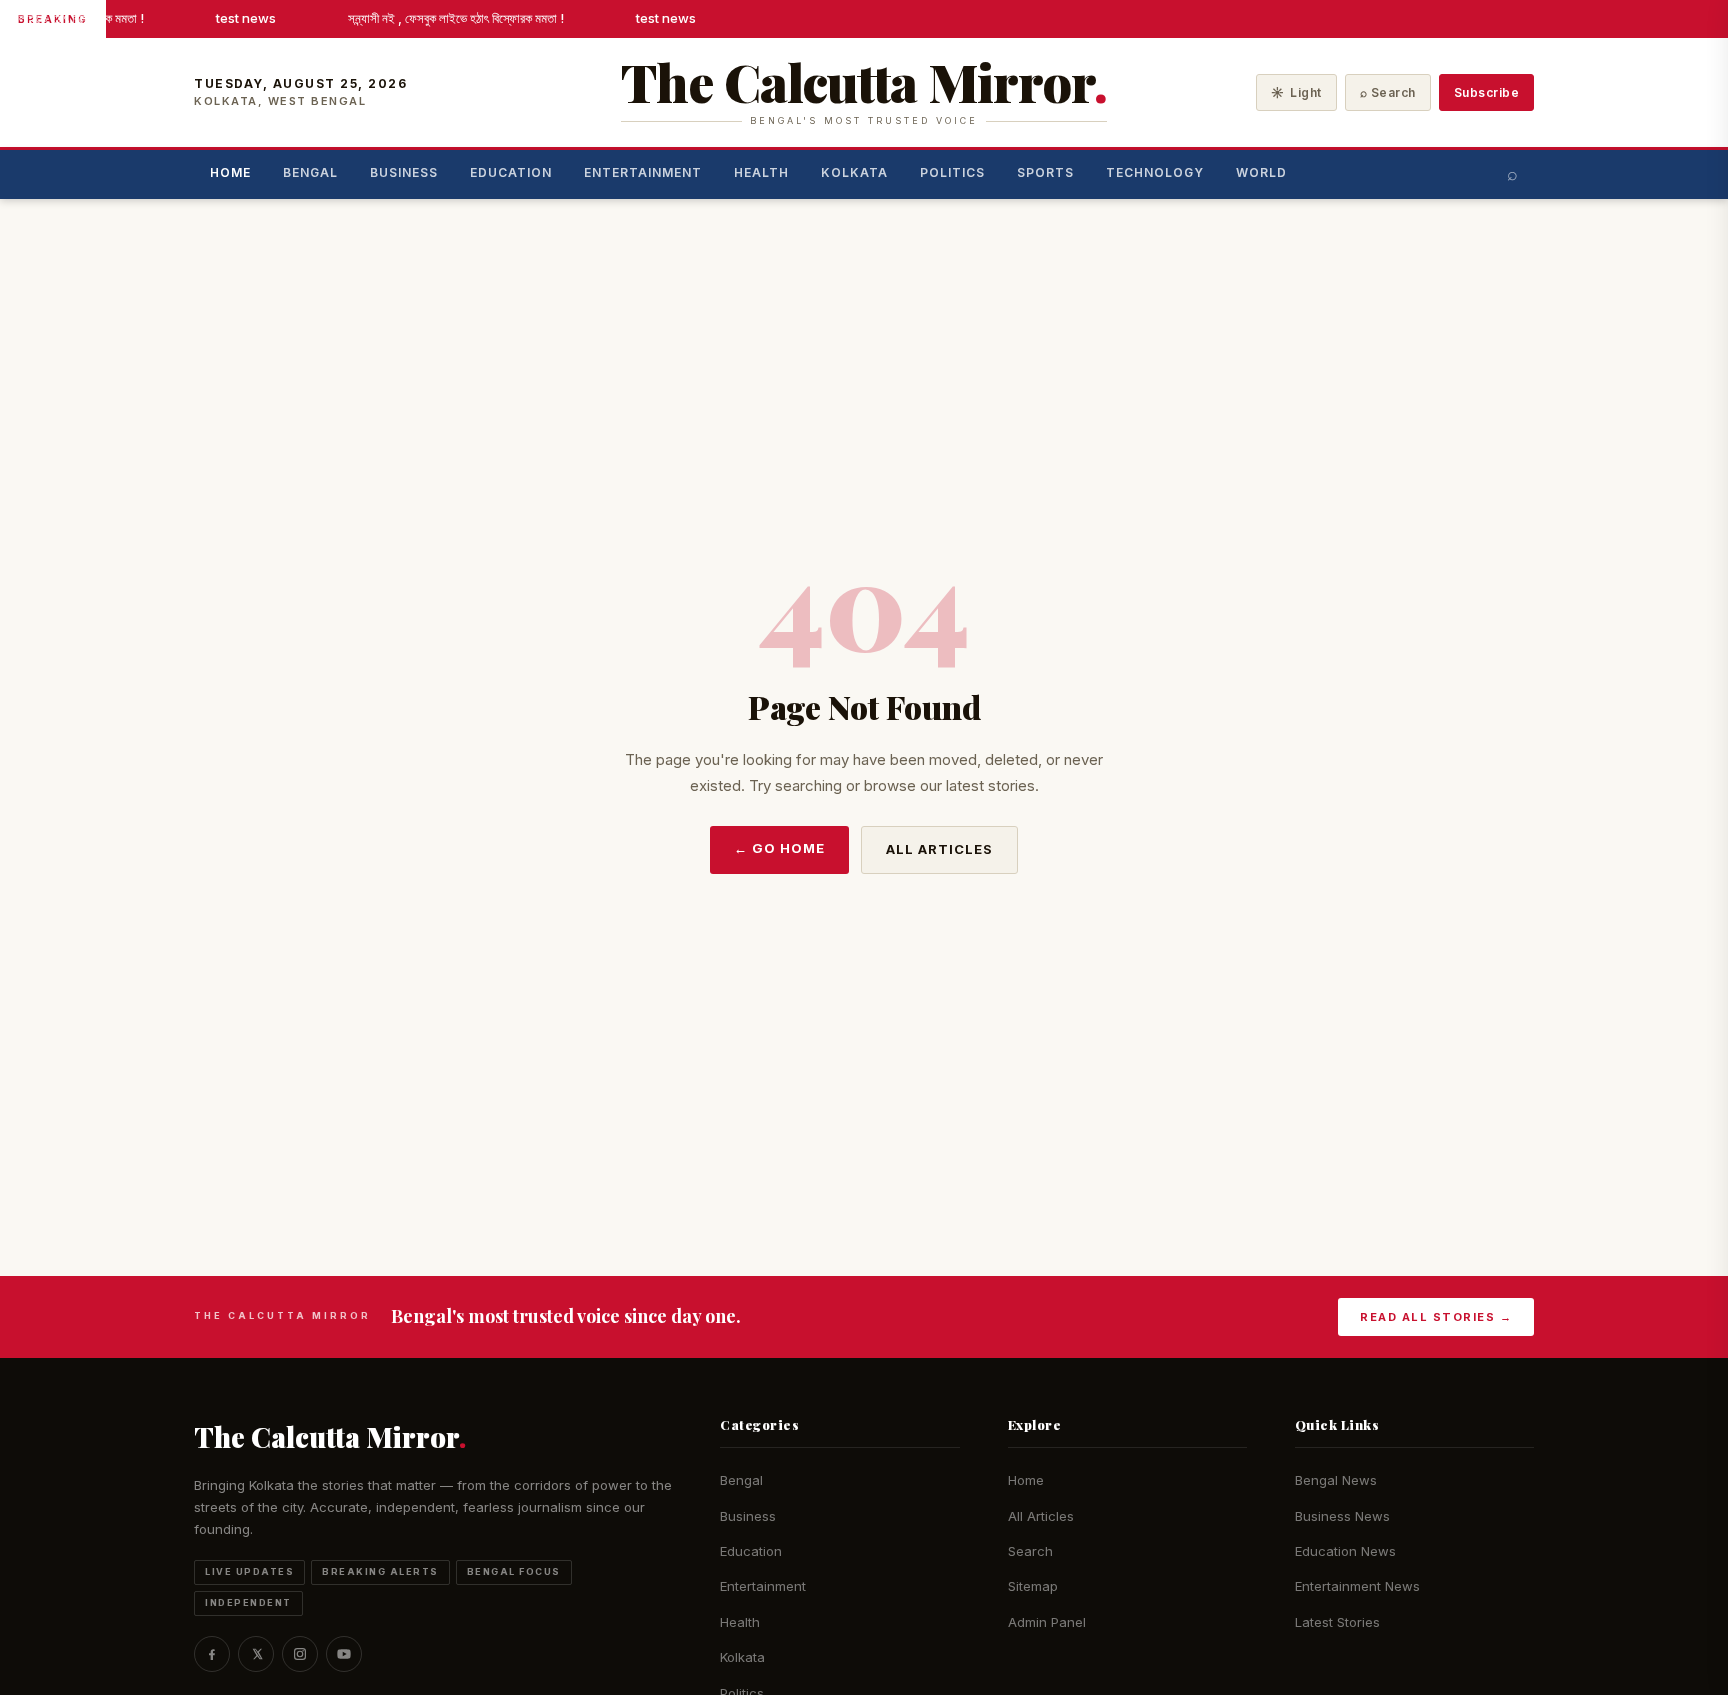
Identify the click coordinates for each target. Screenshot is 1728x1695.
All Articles (939, 849)
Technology (1155, 172)
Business (404, 172)
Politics (952, 172)
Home (230, 172)
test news (242, 18)
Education (511, 172)
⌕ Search (1388, 92)
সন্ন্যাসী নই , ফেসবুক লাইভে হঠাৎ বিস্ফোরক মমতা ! (452, 18)
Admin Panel (1047, 1622)
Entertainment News (1357, 1586)
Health (761, 172)
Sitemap (1033, 1586)
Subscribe (1487, 92)
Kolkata (854, 172)
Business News (1342, 1516)
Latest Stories (1337, 1622)
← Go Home (779, 848)
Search (1030, 1551)
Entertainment (643, 172)
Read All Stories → (1436, 1317)
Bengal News (1336, 1480)
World (1261, 172)
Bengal (310, 172)
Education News (1345, 1551)
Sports (1045, 172)
